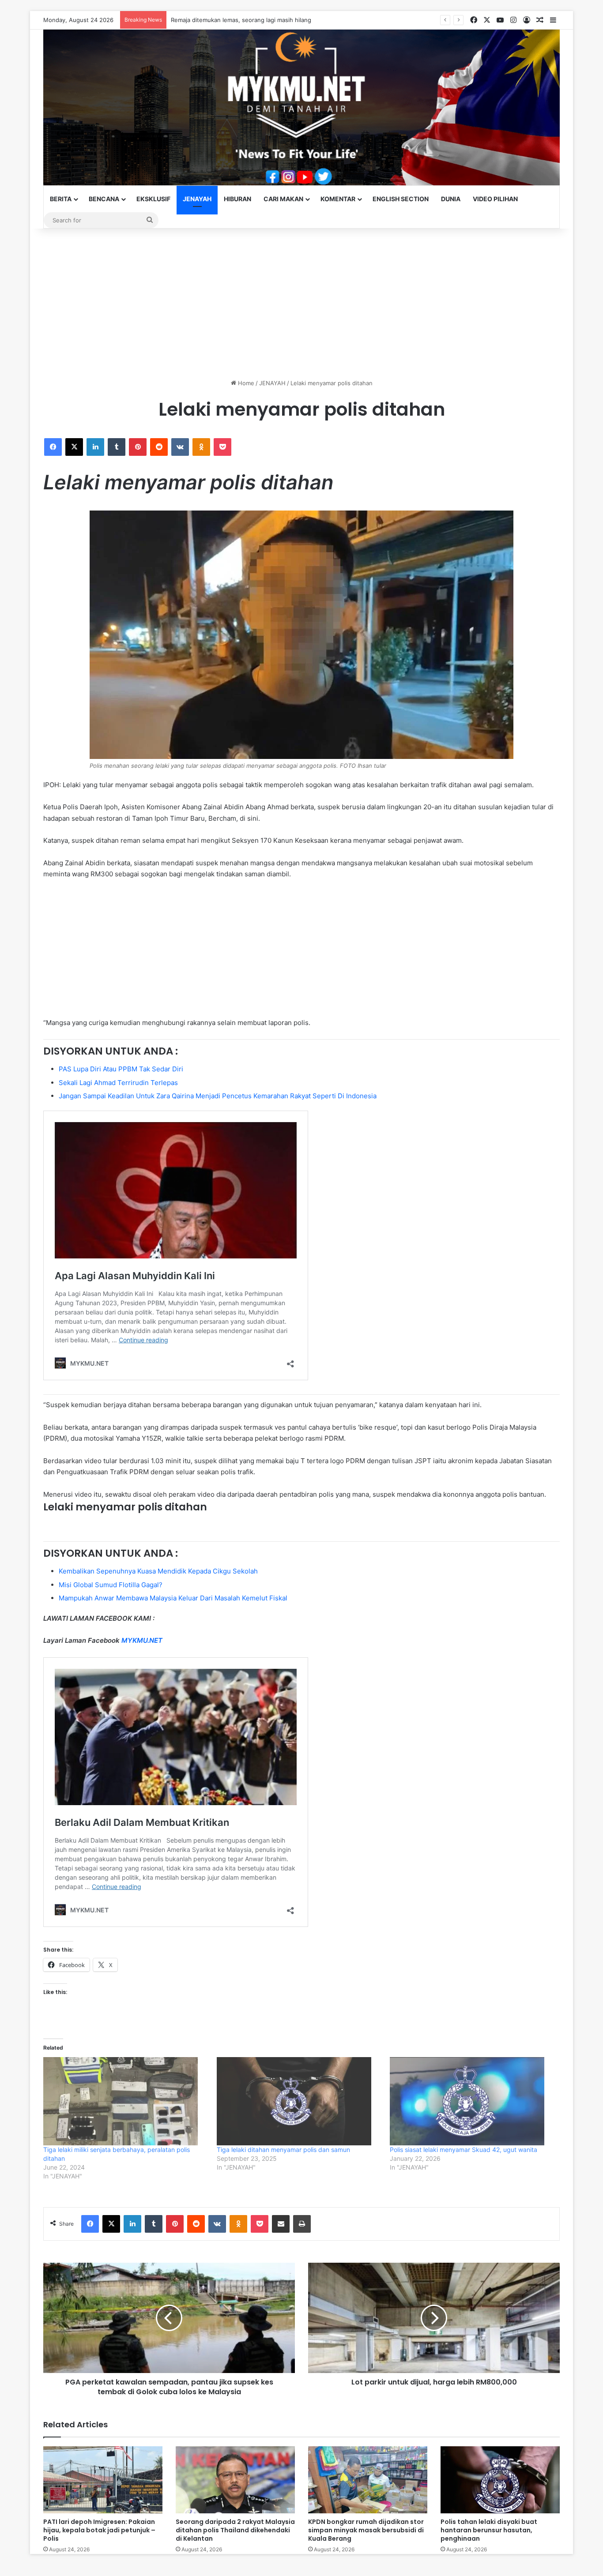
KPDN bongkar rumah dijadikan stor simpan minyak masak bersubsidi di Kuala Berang (366, 2530)
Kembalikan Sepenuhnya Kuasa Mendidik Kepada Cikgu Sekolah (158, 1571)
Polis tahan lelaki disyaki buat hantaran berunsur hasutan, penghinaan (489, 2530)
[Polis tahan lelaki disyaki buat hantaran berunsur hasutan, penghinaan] (500, 2480)
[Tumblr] (117, 447)
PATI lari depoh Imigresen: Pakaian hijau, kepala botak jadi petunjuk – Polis (272, 20)
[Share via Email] (281, 2224)
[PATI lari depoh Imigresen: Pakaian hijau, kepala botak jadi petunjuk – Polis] (103, 2480)
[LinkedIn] (95, 447)
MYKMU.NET (142, 1640)
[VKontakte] (180, 447)
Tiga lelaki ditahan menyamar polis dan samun (283, 2150)
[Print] (302, 2224)
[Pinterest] (138, 447)
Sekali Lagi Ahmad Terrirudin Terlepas (118, 1083)
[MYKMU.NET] (301, 107)
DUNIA (451, 199)
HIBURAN (237, 199)
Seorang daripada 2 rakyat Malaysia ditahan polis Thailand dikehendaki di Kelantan (235, 2530)
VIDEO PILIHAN (495, 199)
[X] (74, 447)
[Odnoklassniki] (201, 447)
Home (245, 383)
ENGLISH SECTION (401, 199)
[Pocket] (222, 447)
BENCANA (104, 199)
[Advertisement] (301, 304)
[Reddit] (159, 447)
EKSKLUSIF (153, 199)
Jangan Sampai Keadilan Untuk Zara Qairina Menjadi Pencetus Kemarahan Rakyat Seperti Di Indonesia (218, 1096)
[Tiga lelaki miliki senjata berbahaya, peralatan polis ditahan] (126, 2101)
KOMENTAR (338, 199)
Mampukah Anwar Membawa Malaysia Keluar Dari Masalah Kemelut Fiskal (173, 1598)
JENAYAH (197, 199)
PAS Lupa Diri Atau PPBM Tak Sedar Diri (121, 1069)
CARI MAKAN (283, 199)
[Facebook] (53, 447)
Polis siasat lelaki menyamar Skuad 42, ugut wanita (464, 2150)
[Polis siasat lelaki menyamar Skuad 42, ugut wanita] (472, 2101)
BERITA (61, 199)
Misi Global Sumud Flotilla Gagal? (111, 1585)
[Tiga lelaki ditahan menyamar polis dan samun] (299, 2101)
